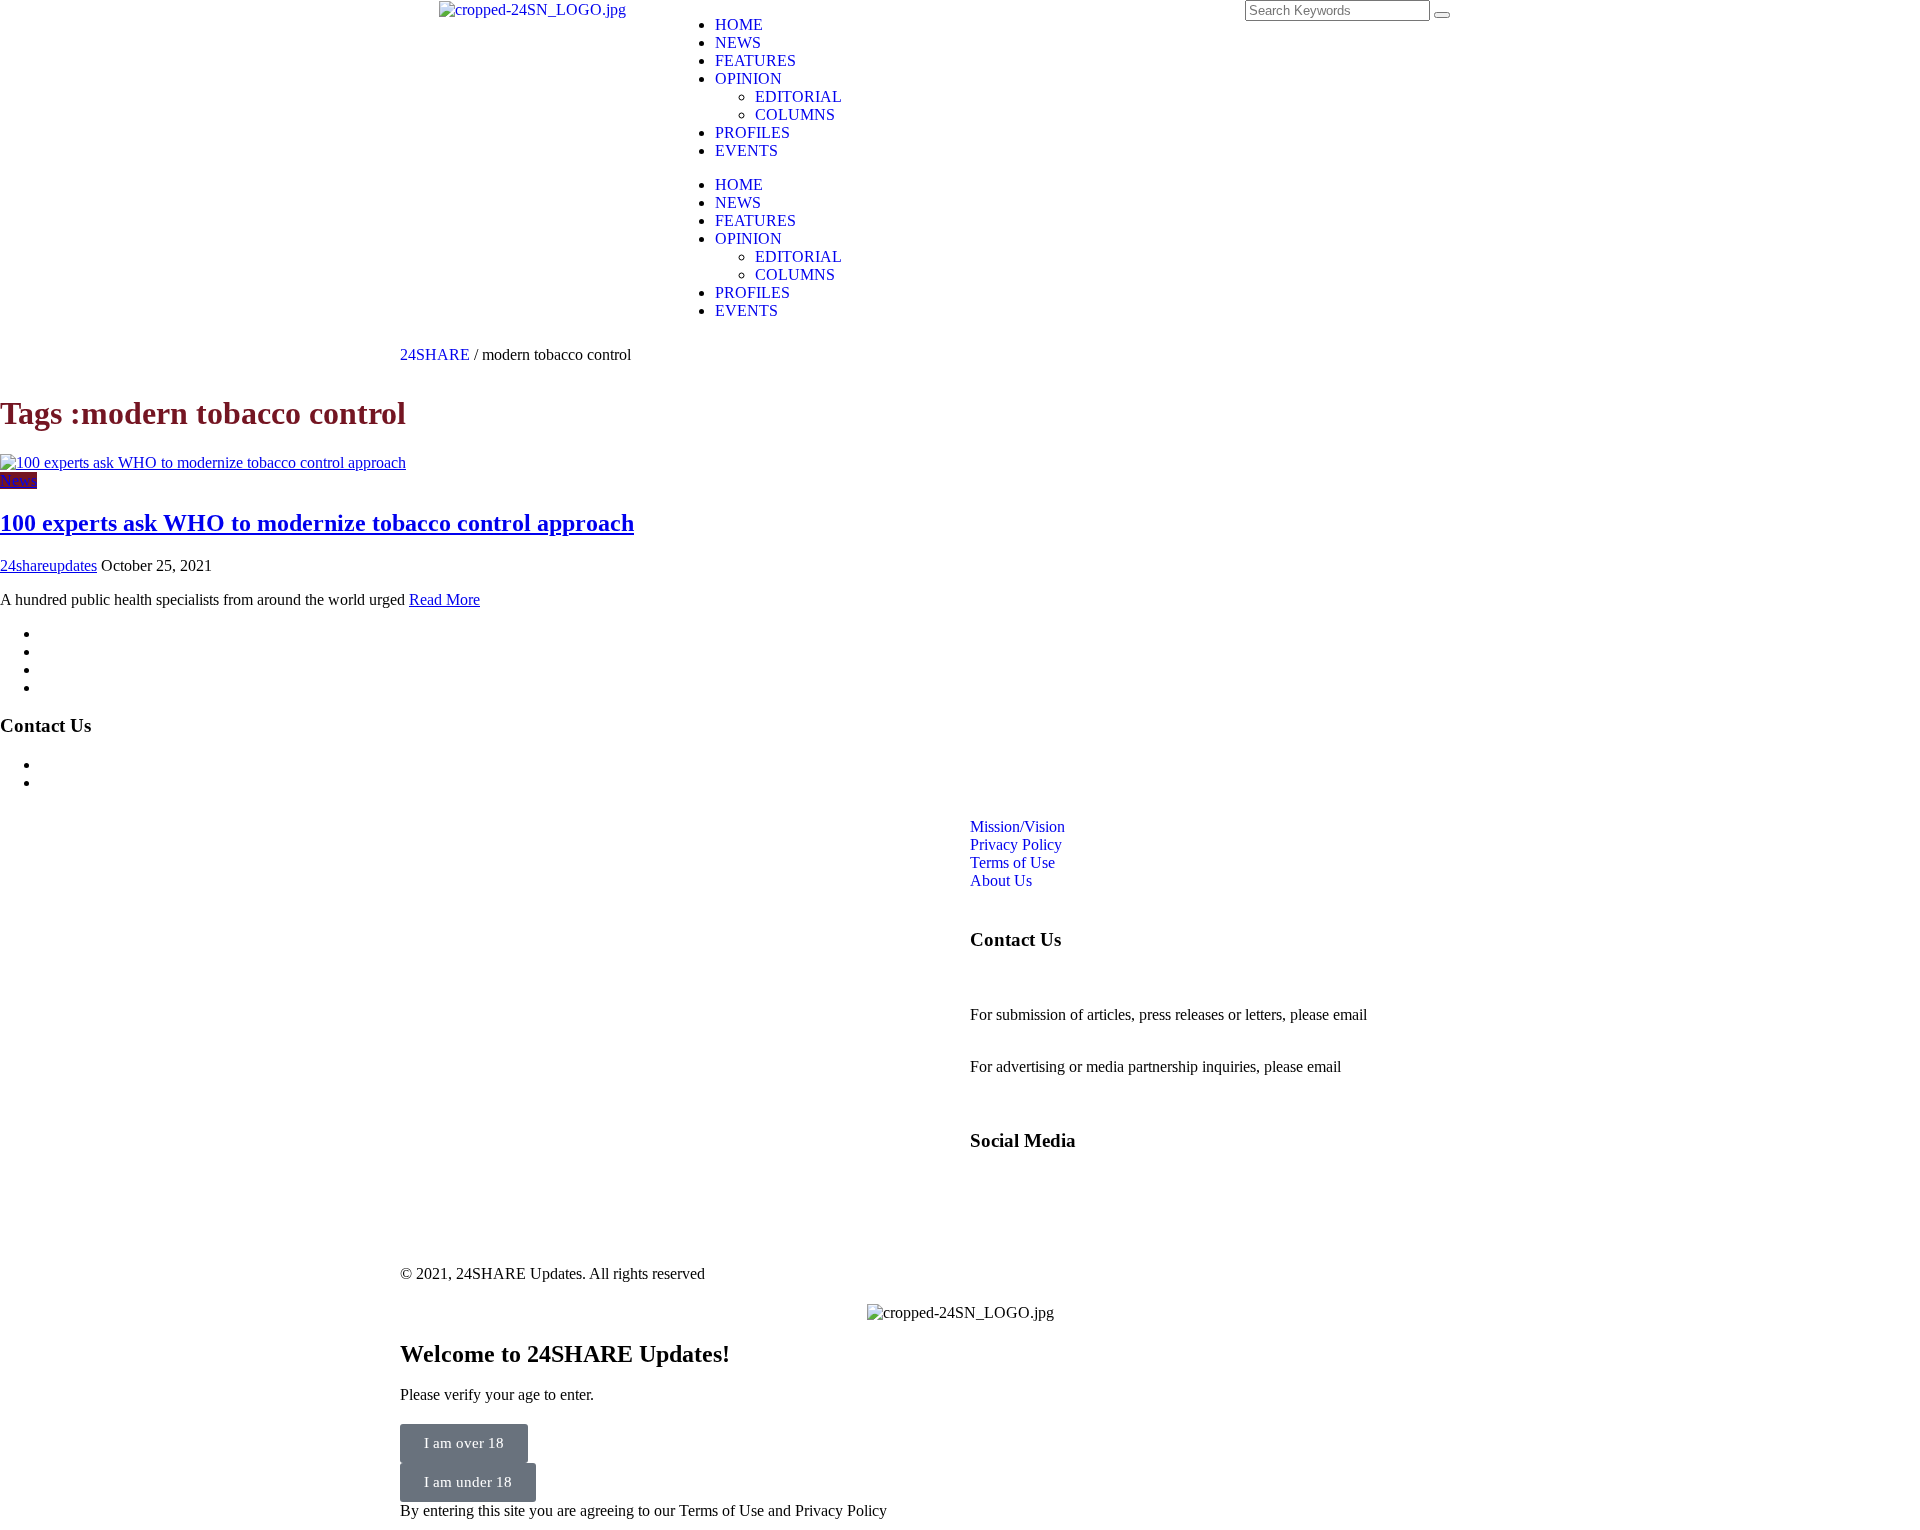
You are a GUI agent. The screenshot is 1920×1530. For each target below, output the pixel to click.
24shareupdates (48, 565)
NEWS (738, 42)
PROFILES (752, 132)
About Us (71, 687)
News (18, 480)
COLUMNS (795, 114)
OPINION (748, 78)
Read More (444, 599)
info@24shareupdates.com (1429, 1066)
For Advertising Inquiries (119, 764)
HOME (739, 24)
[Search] (1442, 15)
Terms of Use (82, 669)
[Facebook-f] (985, 25)
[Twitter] (1093, 25)
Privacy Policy (86, 651)
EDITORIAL (798, 96)
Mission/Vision (87, 633)
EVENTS (746, 150)
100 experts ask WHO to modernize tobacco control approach (317, 523)
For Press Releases (99, 782)
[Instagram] (1039, 25)
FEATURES (755, 60)
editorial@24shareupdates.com (1067, 1032)
